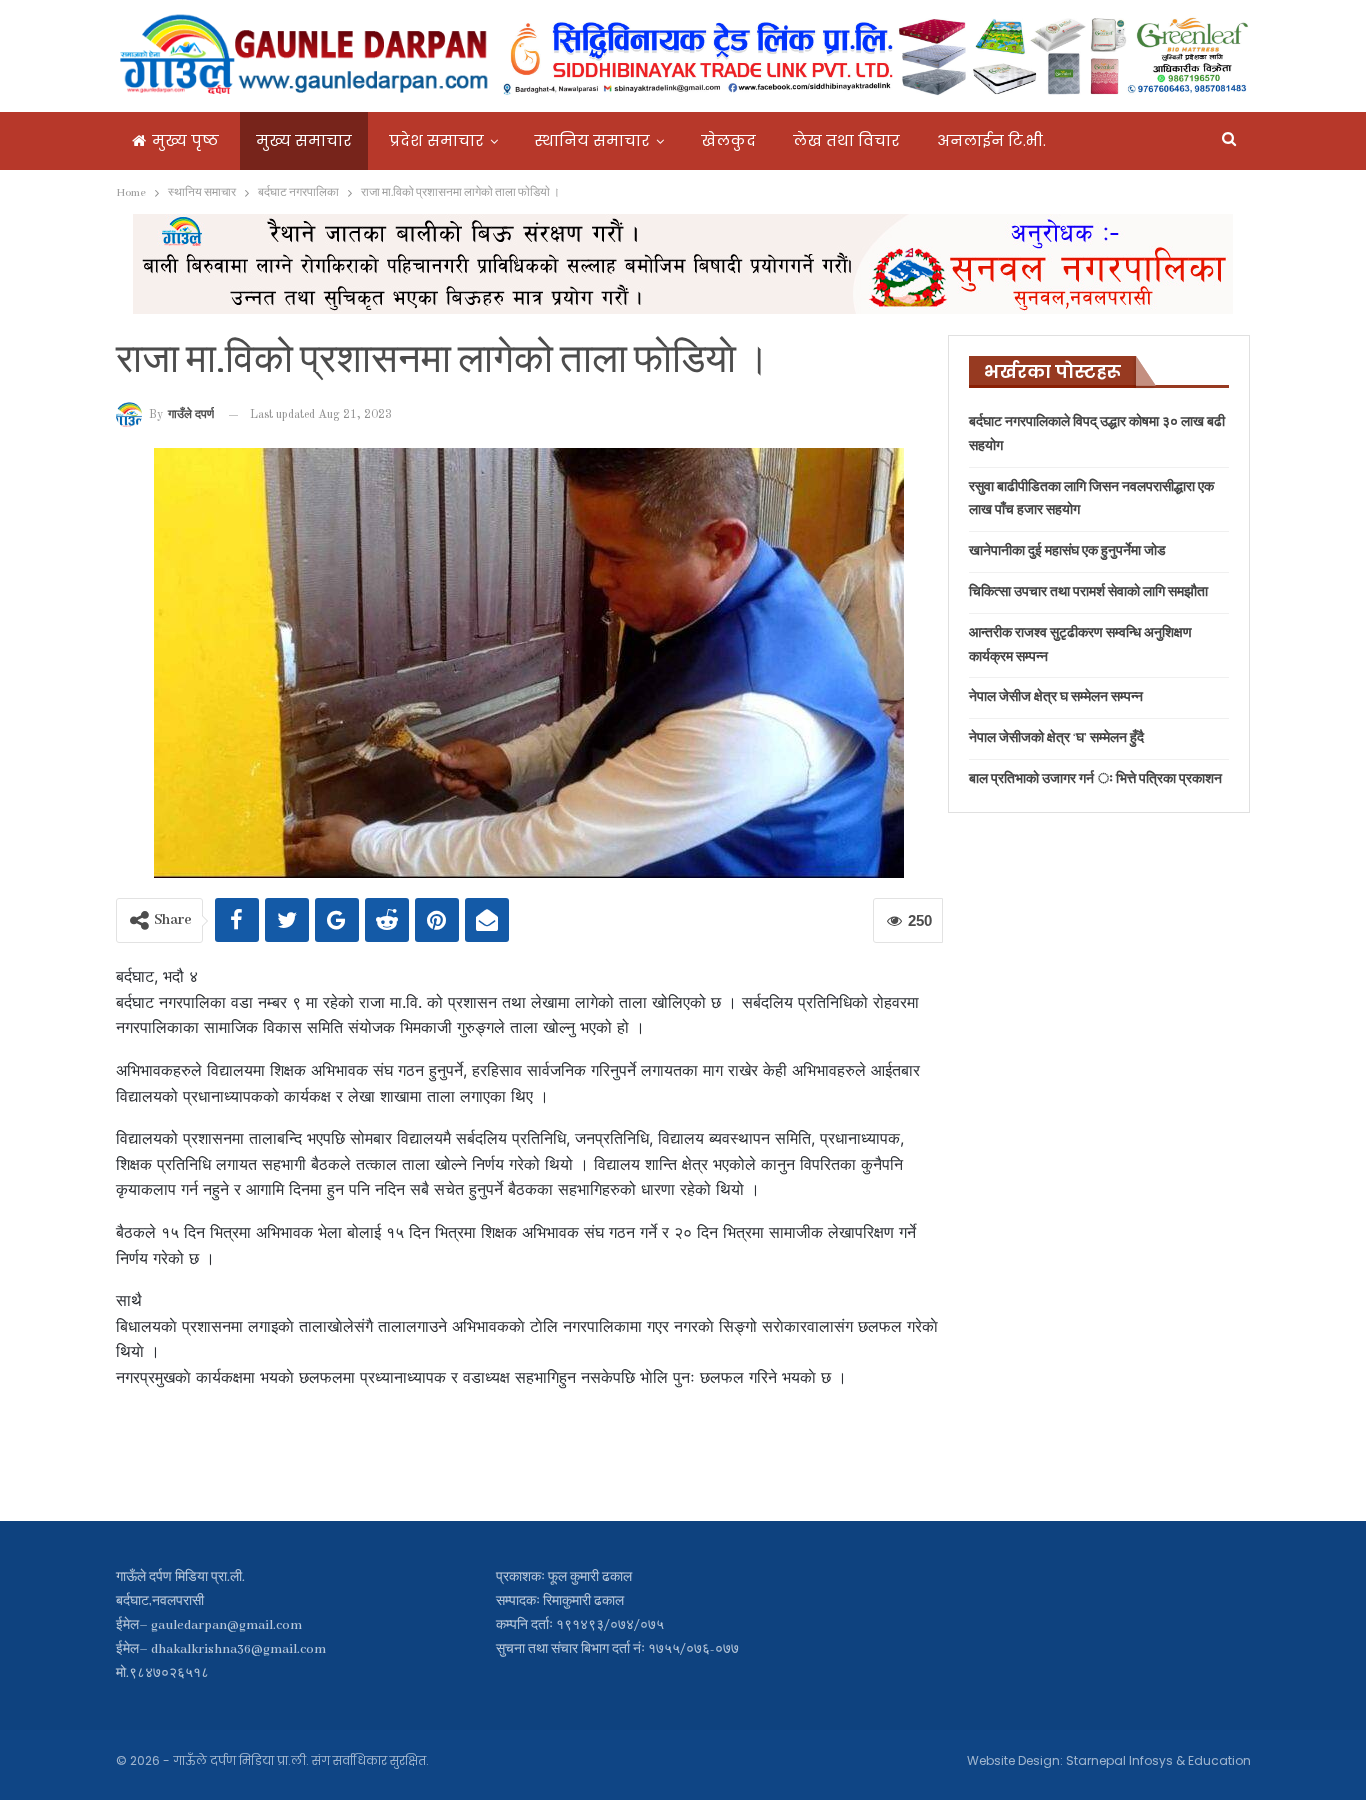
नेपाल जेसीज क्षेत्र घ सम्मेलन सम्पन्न (1056, 697)
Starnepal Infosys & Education (1158, 1760)
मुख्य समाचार (304, 140)
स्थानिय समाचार (592, 140)
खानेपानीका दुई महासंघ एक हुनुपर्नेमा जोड (1067, 551)
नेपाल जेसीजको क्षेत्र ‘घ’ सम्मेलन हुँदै (1056, 738)
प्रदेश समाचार (436, 140)
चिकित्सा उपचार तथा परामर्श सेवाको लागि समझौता (1088, 592)
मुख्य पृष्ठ (185, 140)
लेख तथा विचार (846, 140)
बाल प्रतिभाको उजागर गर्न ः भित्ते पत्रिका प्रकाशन (1095, 779)
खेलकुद (728, 140)
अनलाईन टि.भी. (991, 140)
